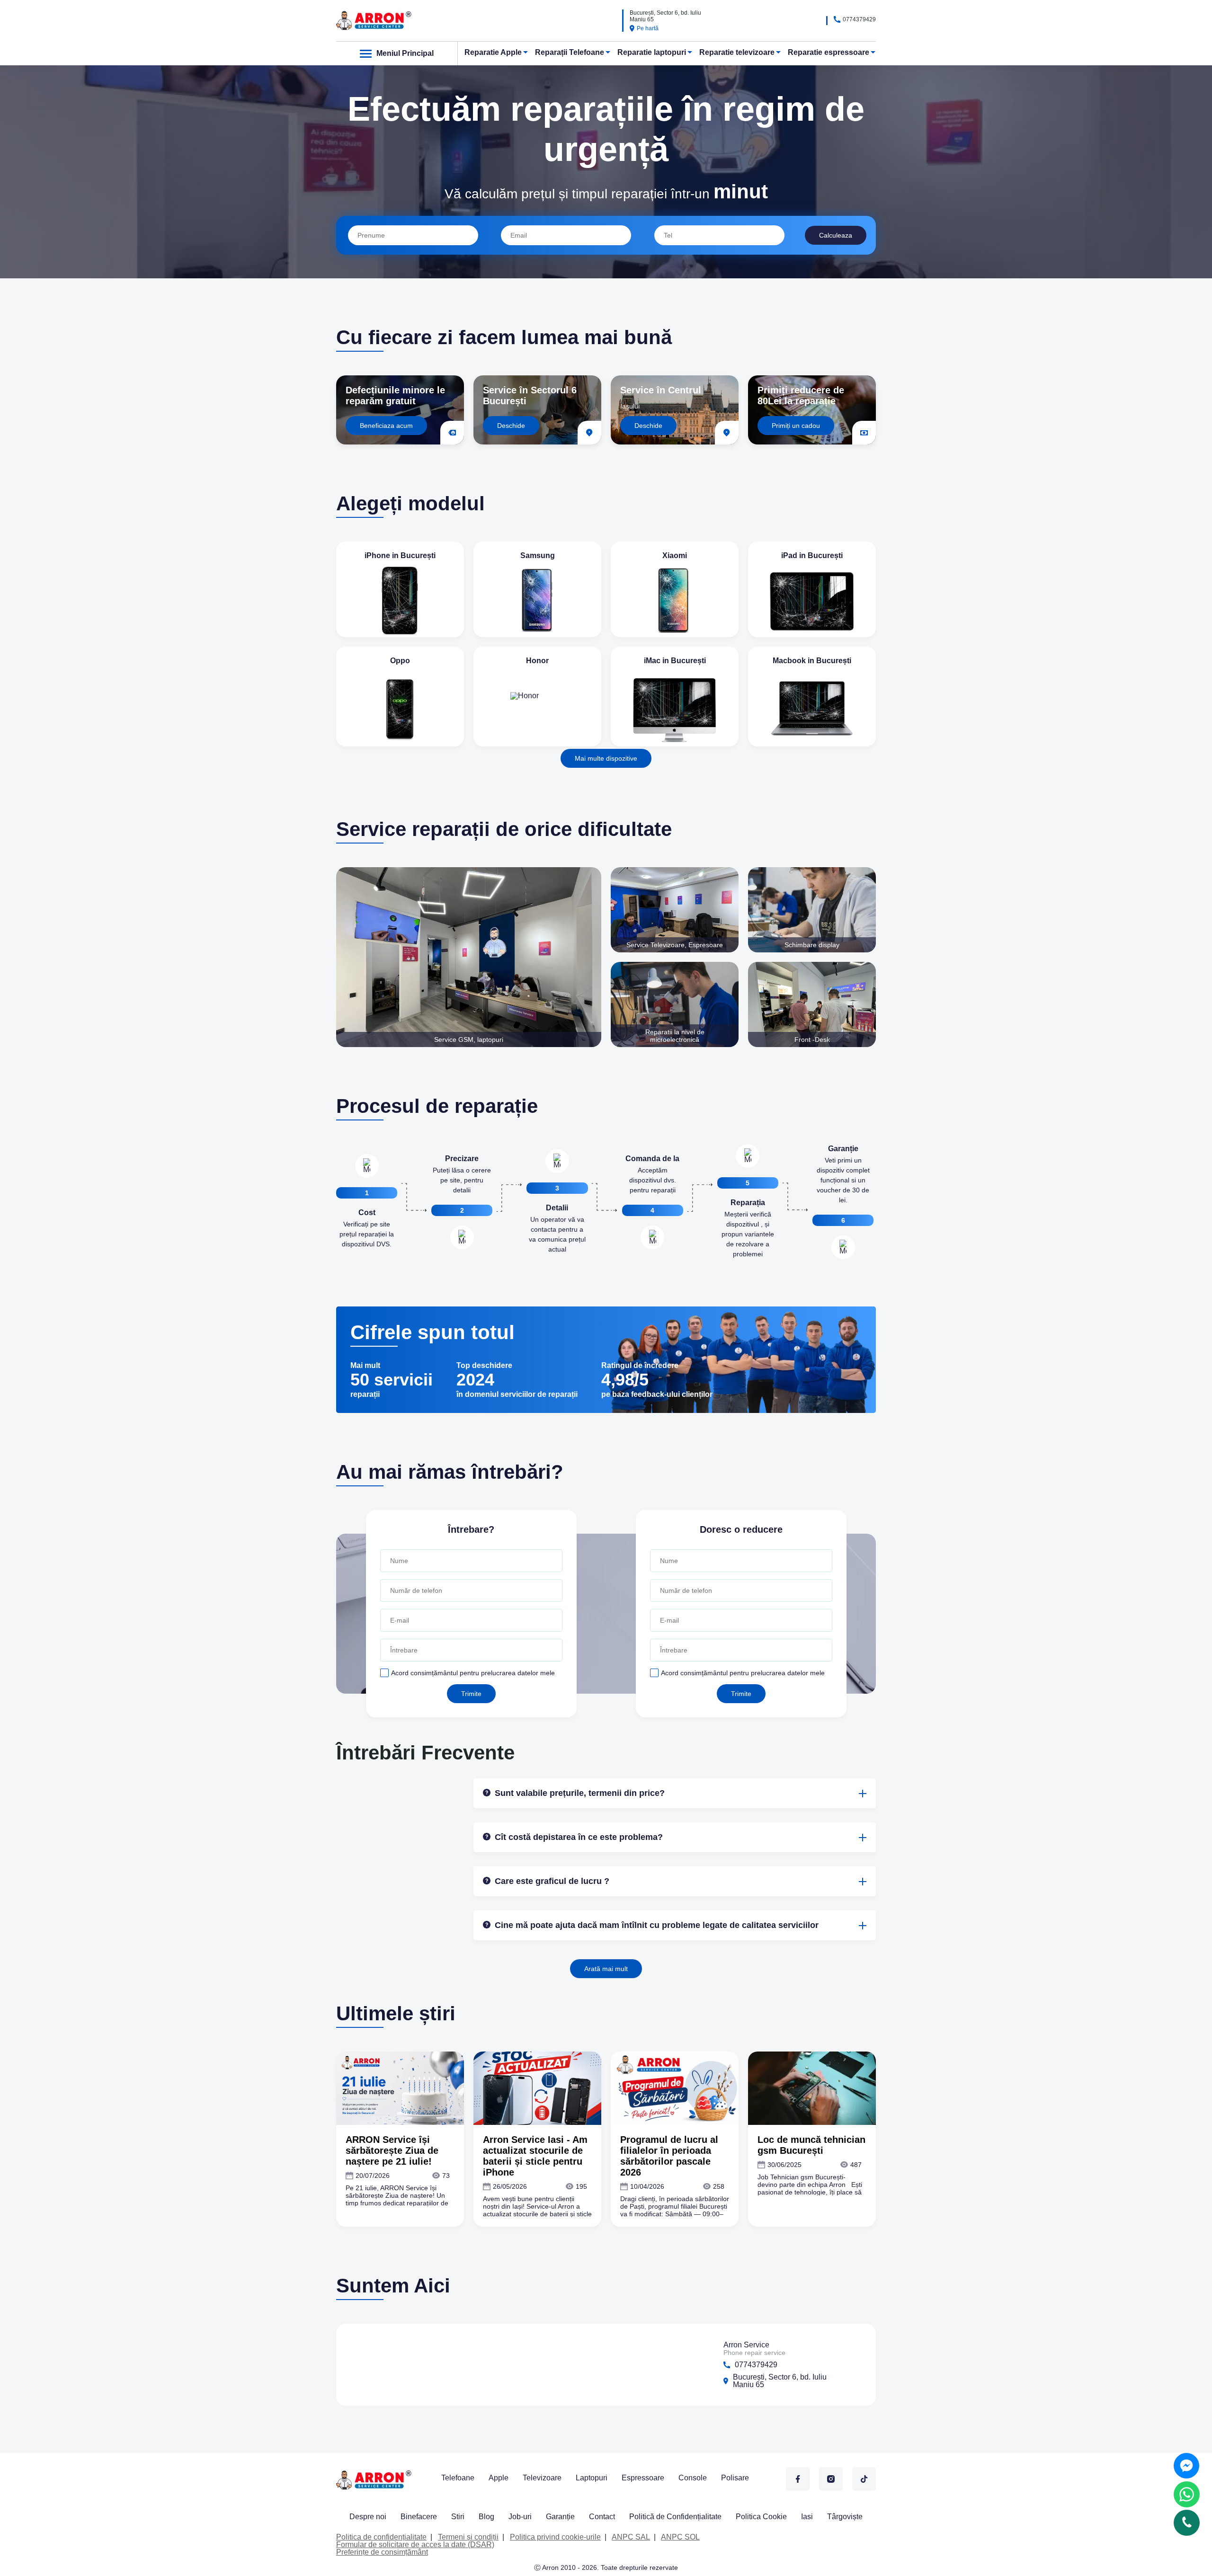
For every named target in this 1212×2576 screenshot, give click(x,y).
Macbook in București (812, 661)
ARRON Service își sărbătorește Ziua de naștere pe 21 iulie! (392, 2150)
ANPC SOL (680, 2537)
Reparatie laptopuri (652, 52)
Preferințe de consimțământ (382, 2552)
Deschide (511, 426)
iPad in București (812, 555)
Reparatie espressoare (829, 52)
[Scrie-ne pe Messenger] (1186, 2466)
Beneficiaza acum (386, 426)
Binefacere (419, 2517)
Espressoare (643, 2478)
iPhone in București (400, 555)
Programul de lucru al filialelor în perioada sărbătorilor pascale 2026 (669, 2156)
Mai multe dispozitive (606, 758)
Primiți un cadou (796, 426)
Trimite (471, 1694)
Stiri (458, 2517)
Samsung (538, 555)
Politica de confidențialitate (381, 2537)
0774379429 (859, 19)
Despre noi (368, 2517)
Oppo (400, 661)
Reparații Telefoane (570, 52)
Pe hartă (648, 28)
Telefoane (458, 2478)
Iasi (807, 2517)
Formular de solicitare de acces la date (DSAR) (415, 2545)
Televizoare (542, 2478)
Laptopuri (592, 2478)
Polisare (735, 2478)
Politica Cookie (761, 2517)
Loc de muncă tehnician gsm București (811, 2145)
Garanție (560, 2517)
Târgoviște (845, 2517)
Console (693, 2478)
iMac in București (675, 661)
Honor (537, 661)
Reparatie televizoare (737, 52)
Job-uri (520, 2517)
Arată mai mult (606, 1969)
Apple (499, 2478)
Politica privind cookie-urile (555, 2537)
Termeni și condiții (468, 2537)
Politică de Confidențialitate (675, 2517)
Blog (486, 2517)
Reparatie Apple (493, 52)
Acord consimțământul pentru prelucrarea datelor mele (473, 1673)
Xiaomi (675, 555)
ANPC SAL (631, 2537)
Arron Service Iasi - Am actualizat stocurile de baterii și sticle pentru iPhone (535, 2156)
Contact (602, 2517)
